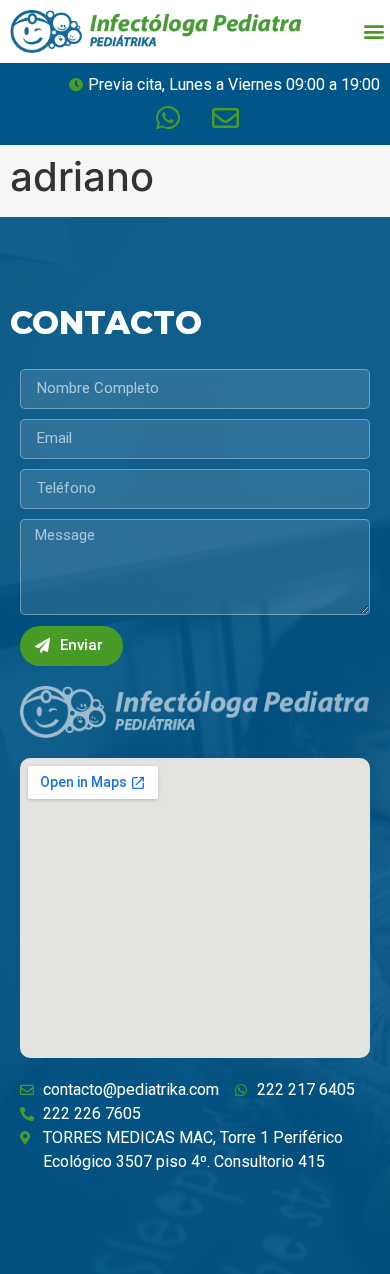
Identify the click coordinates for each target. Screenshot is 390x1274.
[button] (373, 31)
